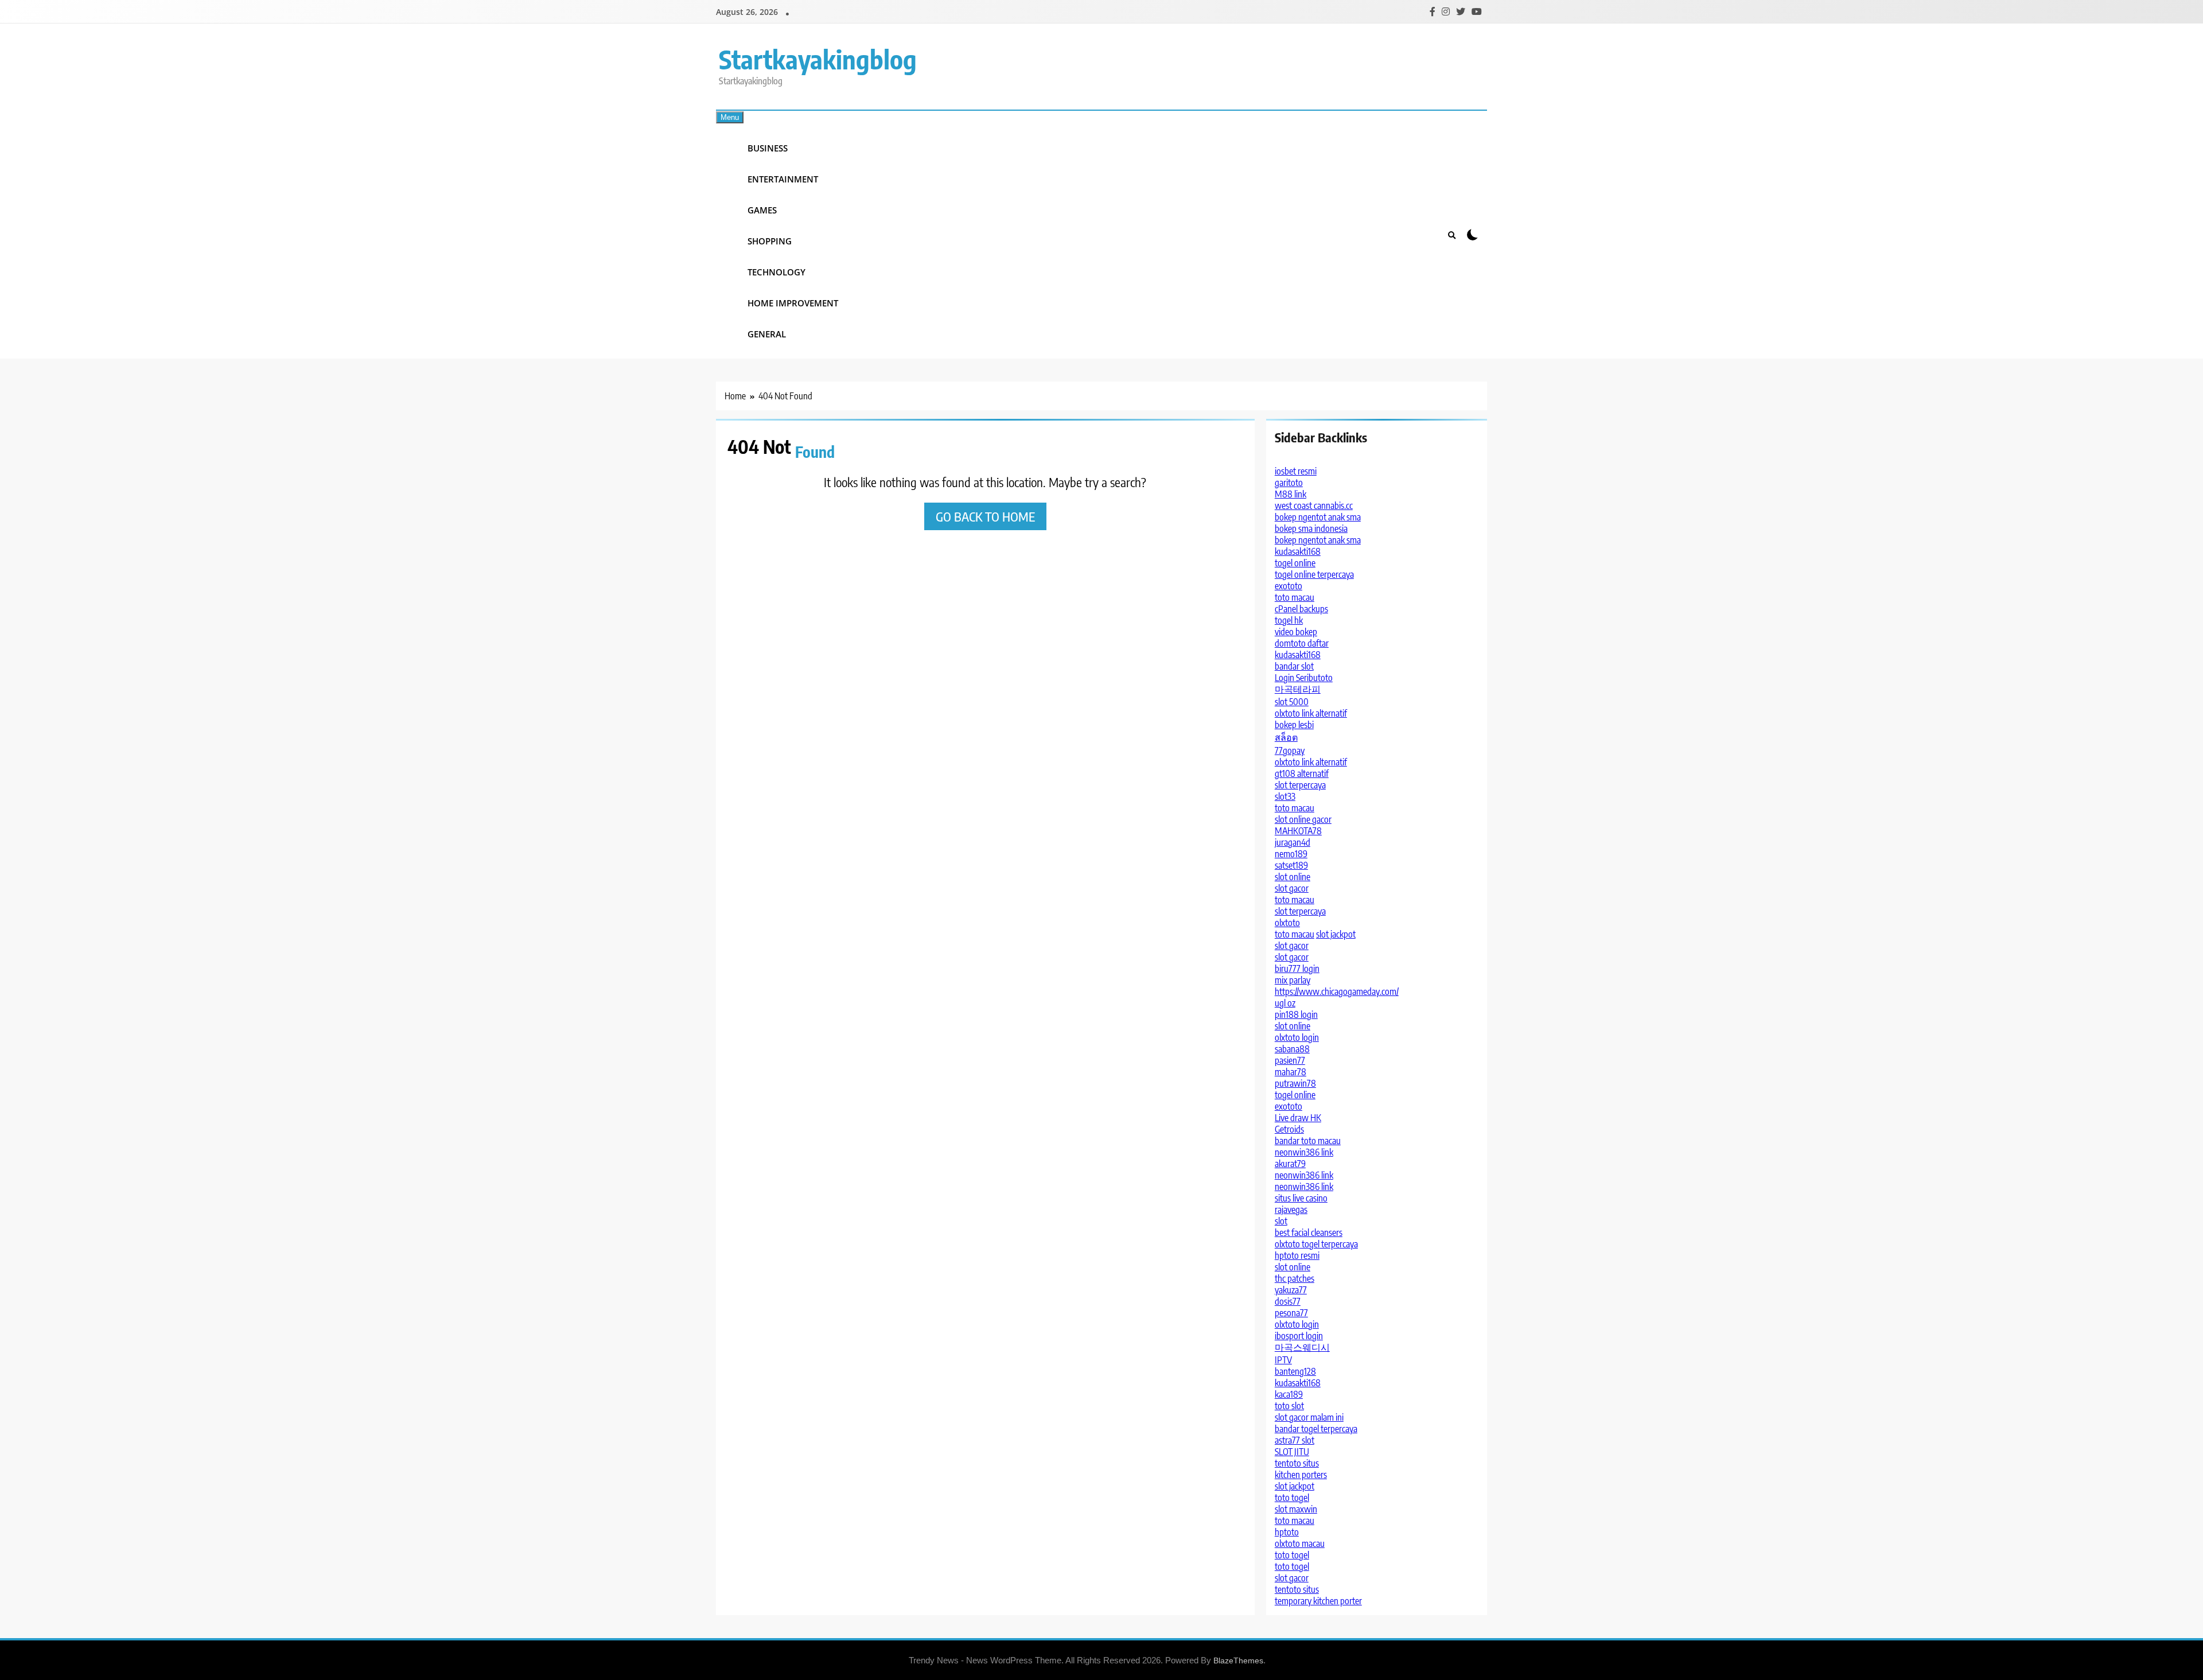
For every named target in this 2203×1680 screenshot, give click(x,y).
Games (762, 210)
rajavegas (1291, 1210)
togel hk (1289, 620)
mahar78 (1291, 1072)
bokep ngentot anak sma (1318, 517)
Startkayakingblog (818, 59)
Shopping (770, 241)
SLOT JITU (1292, 1452)
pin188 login (1296, 1014)
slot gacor (1292, 888)
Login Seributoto (1304, 678)
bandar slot (1294, 666)
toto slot (1289, 1406)
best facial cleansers (1309, 1232)
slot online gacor (1303, 819)
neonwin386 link (1304, 1152)
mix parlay (1293, 980)
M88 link (1291, 494)
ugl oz (1285, 1003)
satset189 (1291, 865)
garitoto (1289, 483)
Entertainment (783, 179)
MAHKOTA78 (1298, 831)
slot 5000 (1292, 702)
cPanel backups (1301, 609)
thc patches (1295, 1278)
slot (1281, 1221)
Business (768, 148)
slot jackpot (1336, 934)
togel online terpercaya (1314, 574)
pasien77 (1290, 1060)
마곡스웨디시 (1302, 1347)
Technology (777, 272)
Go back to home (985, 516)
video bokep (1296, 632)
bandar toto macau (1308, 1141)
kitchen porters (1301, 1475)
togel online (1295, 563)
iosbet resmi (1296, 471)
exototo (1289, 586)
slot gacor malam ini (1309, 1417)
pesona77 (1291, 1313)
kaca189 (1289, 1394)
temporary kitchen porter (1318, 1601)
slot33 (1285, 796)
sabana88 (1292, 1049)
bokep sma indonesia (1311, 528)
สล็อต (1286, 737)
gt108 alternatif (1302, 773)
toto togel (1292, 1498)
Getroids (1289, 1129)
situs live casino (1301, 1198)
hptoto (1287, 1532)
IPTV (1283, 1360)
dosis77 (1288, 1301)
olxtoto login (1297, 1037)
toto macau (1295, 597)
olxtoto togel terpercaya (1316, 1244)
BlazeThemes (1238, 1660)
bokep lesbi (1294, 725)
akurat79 (1290, 1164)
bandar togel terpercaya (1316, 1429)
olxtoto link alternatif (1311, 713)
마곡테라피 (1298, 689)
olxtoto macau (1300, 1543)
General (767, 334)
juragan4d (1293, 842)
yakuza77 (1291, 1290)
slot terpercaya (1300, 785)
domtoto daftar (1302, 643)
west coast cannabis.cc (1314, 505)
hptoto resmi (1297, 1255)
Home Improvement (793, 303)
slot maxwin (1296, 1509)
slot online (1293, 877)
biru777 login (1297, 969)
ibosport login (1299, 1336)
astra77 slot (1295, 1440)
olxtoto (1287, 923)
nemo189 (1291, 854)
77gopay (1290, 750)
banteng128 (1295, 1371)
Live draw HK (1298, 1118)
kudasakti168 (1298, 551)
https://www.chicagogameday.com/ (1337, 991)
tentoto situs (1297, 1463)
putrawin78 (1295, 1083)
